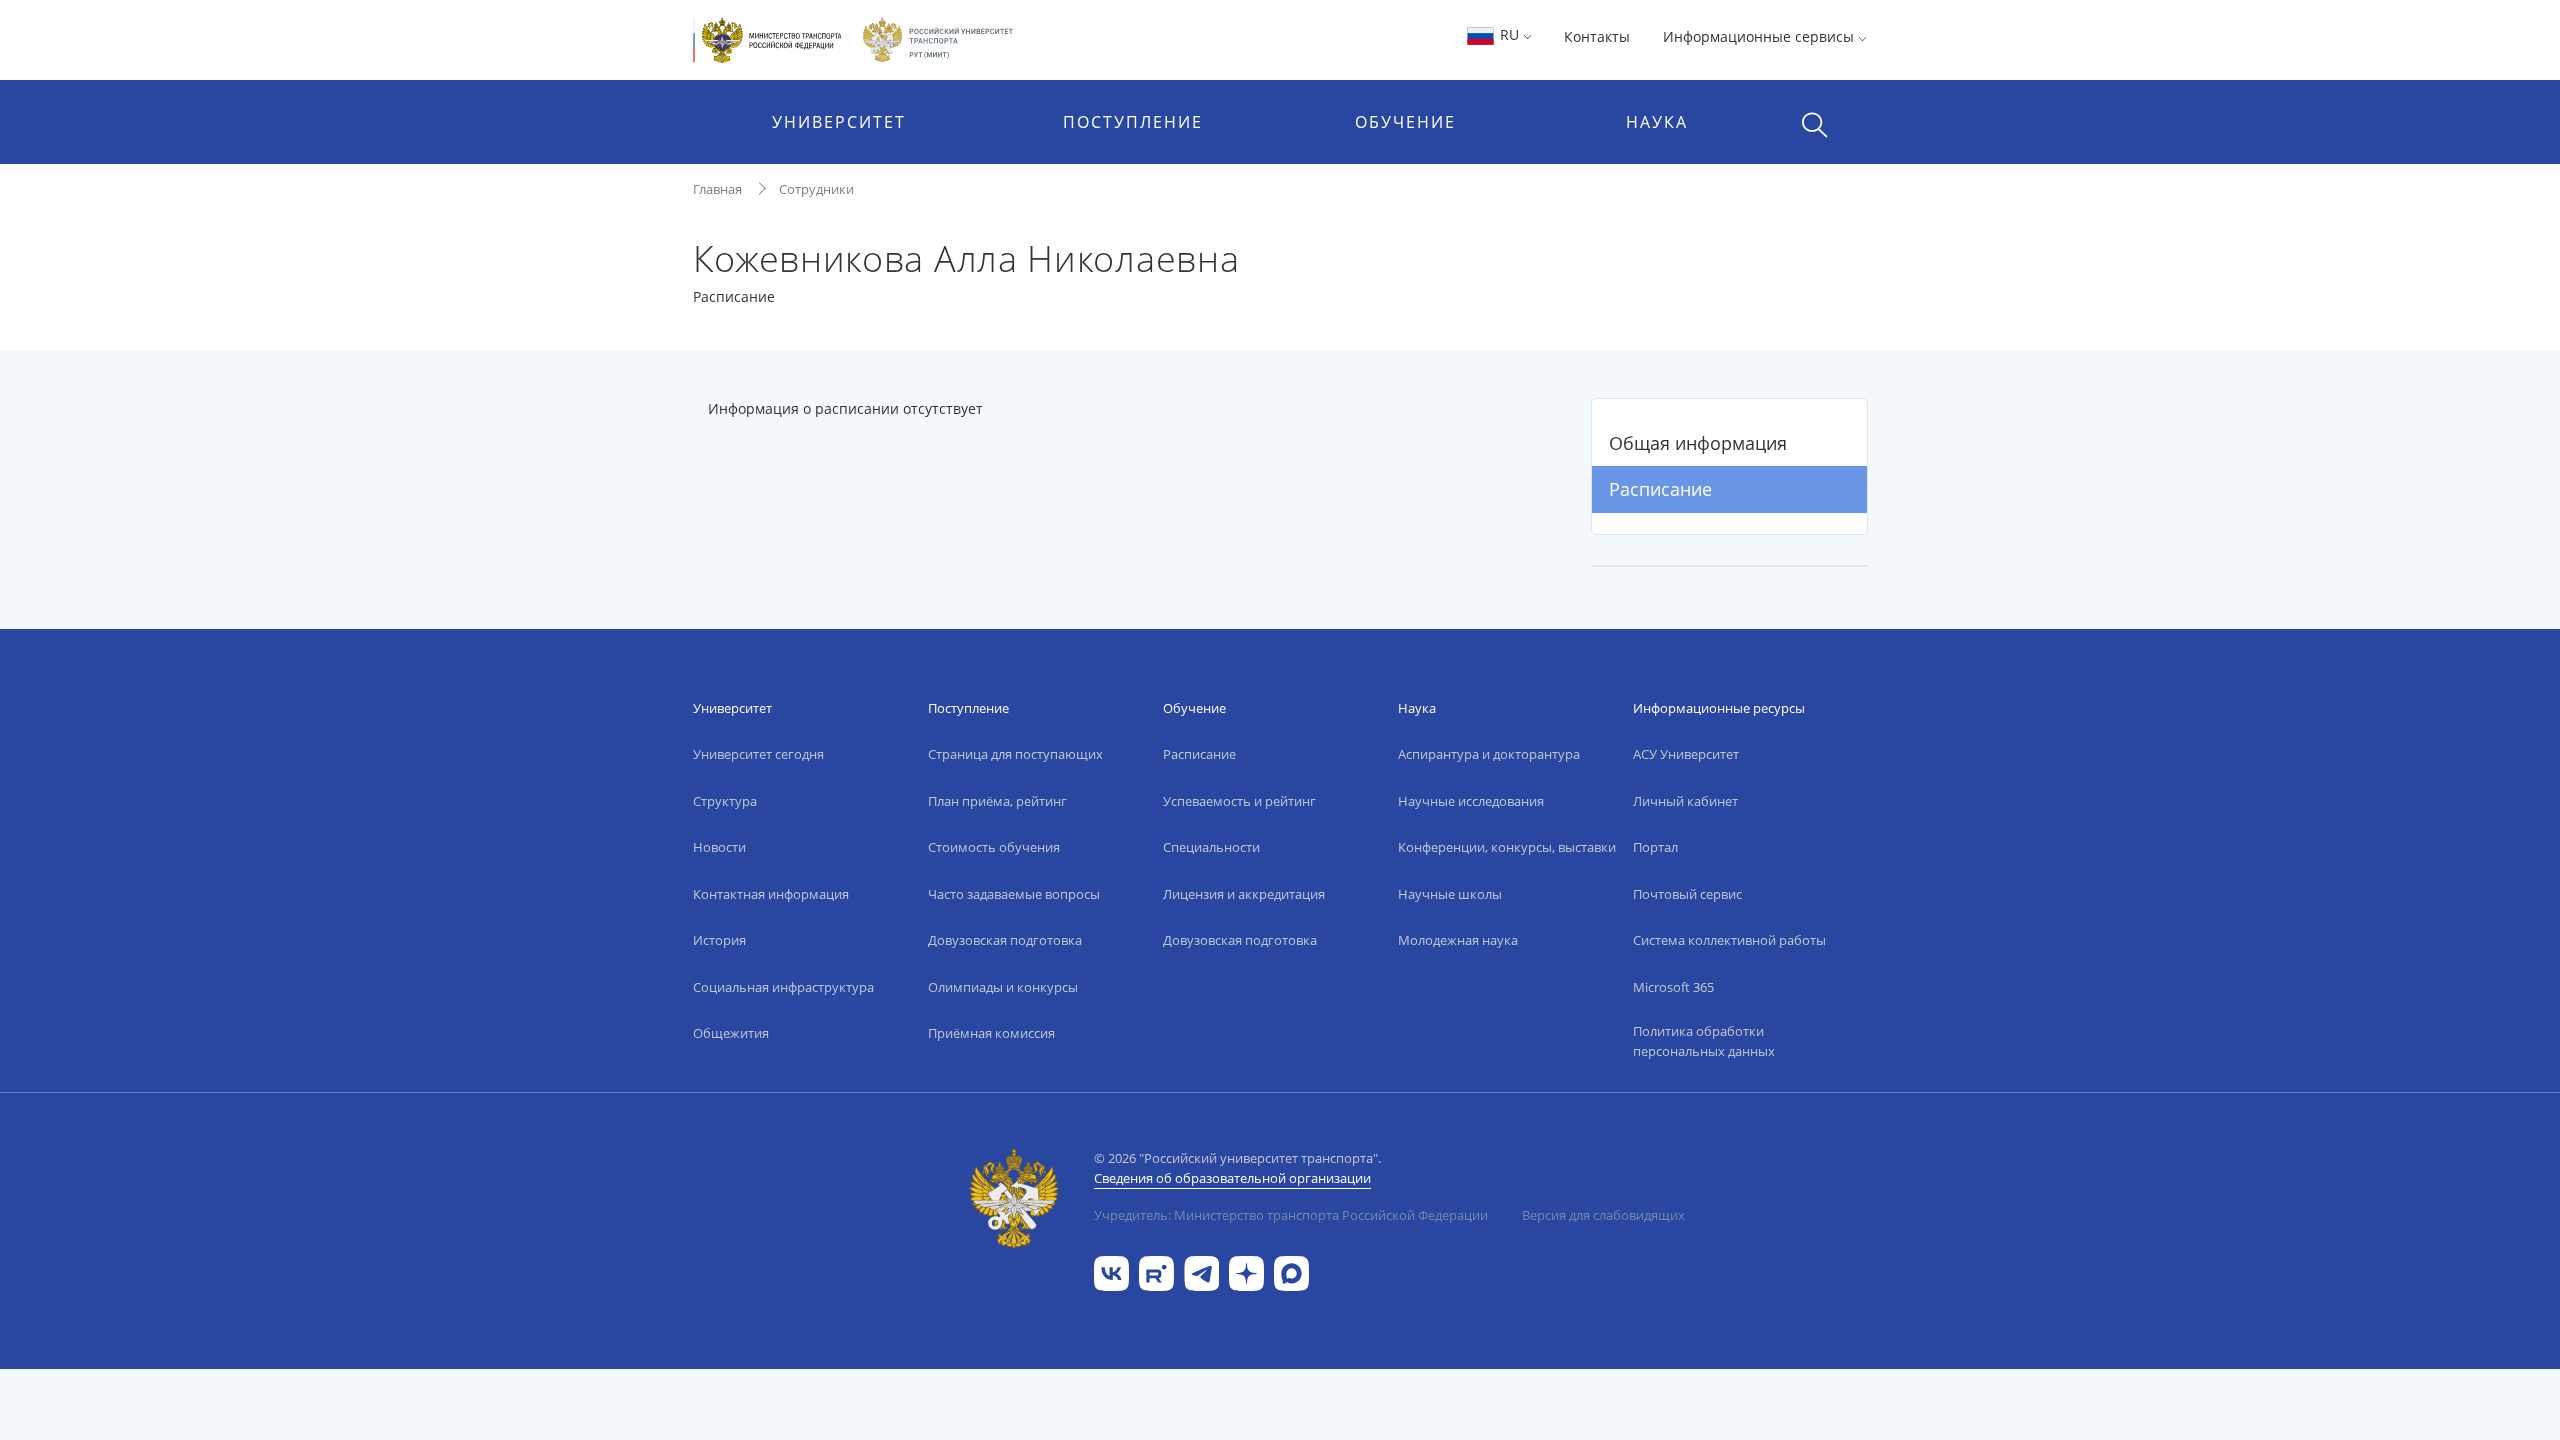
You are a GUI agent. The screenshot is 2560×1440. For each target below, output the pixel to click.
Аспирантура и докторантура (1489, 754)
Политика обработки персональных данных (1704, 1041)
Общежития (731, 1033)
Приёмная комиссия (991, 1033)
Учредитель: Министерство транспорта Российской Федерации (1291, 1215)
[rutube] (1156, 1271)
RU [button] (1509, 34)
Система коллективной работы (1729, 940)
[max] (1291, 1271)
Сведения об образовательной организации (1232, 1178)
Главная (717, 189)
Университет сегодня (758, 754)
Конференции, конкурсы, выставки (1507, 847)
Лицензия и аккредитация (1244, 894)
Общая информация (1698, 443)
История (719, 940)
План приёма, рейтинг (997, 801)
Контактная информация (771, 894)
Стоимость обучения (994, 847)
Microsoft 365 (1673, 987)
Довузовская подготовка (1005, 940)
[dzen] (1246, 1271)
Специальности (1211, 847)
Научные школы (1450, 894)
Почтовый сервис (1687, 894)
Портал (1655, 847)
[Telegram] (1201, 1271)
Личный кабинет (1685, 801)
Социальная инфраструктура (783, 987)
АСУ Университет (1686, 754)
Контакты (1597, 36)
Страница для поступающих (1015, 754)
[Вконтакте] (1111, 1271)
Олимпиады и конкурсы (1003, 987)
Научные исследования (1471, 801)
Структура (725, 801)
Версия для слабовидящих (1603, 1215)
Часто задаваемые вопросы (1014, 894)
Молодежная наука (1458, 940)
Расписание (1660, 489)
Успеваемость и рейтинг (1239, 801)
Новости (719, 847)
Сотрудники (816, 189)
